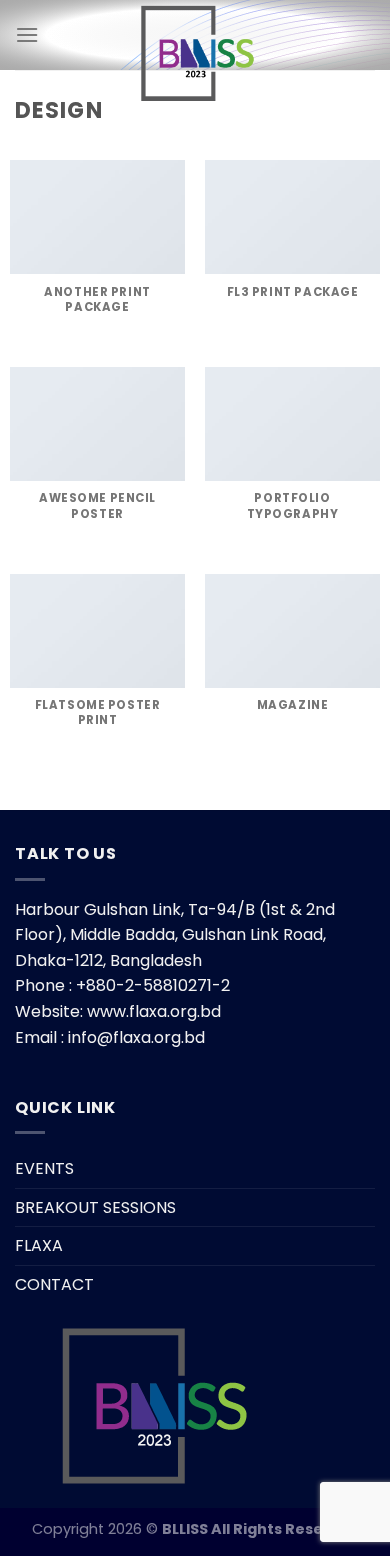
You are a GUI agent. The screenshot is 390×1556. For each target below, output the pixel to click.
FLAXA (39, 1245)
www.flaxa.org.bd (154, 1011)
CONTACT (54, 1284)
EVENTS (44, 1168)
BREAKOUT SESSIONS (95, 1207)
